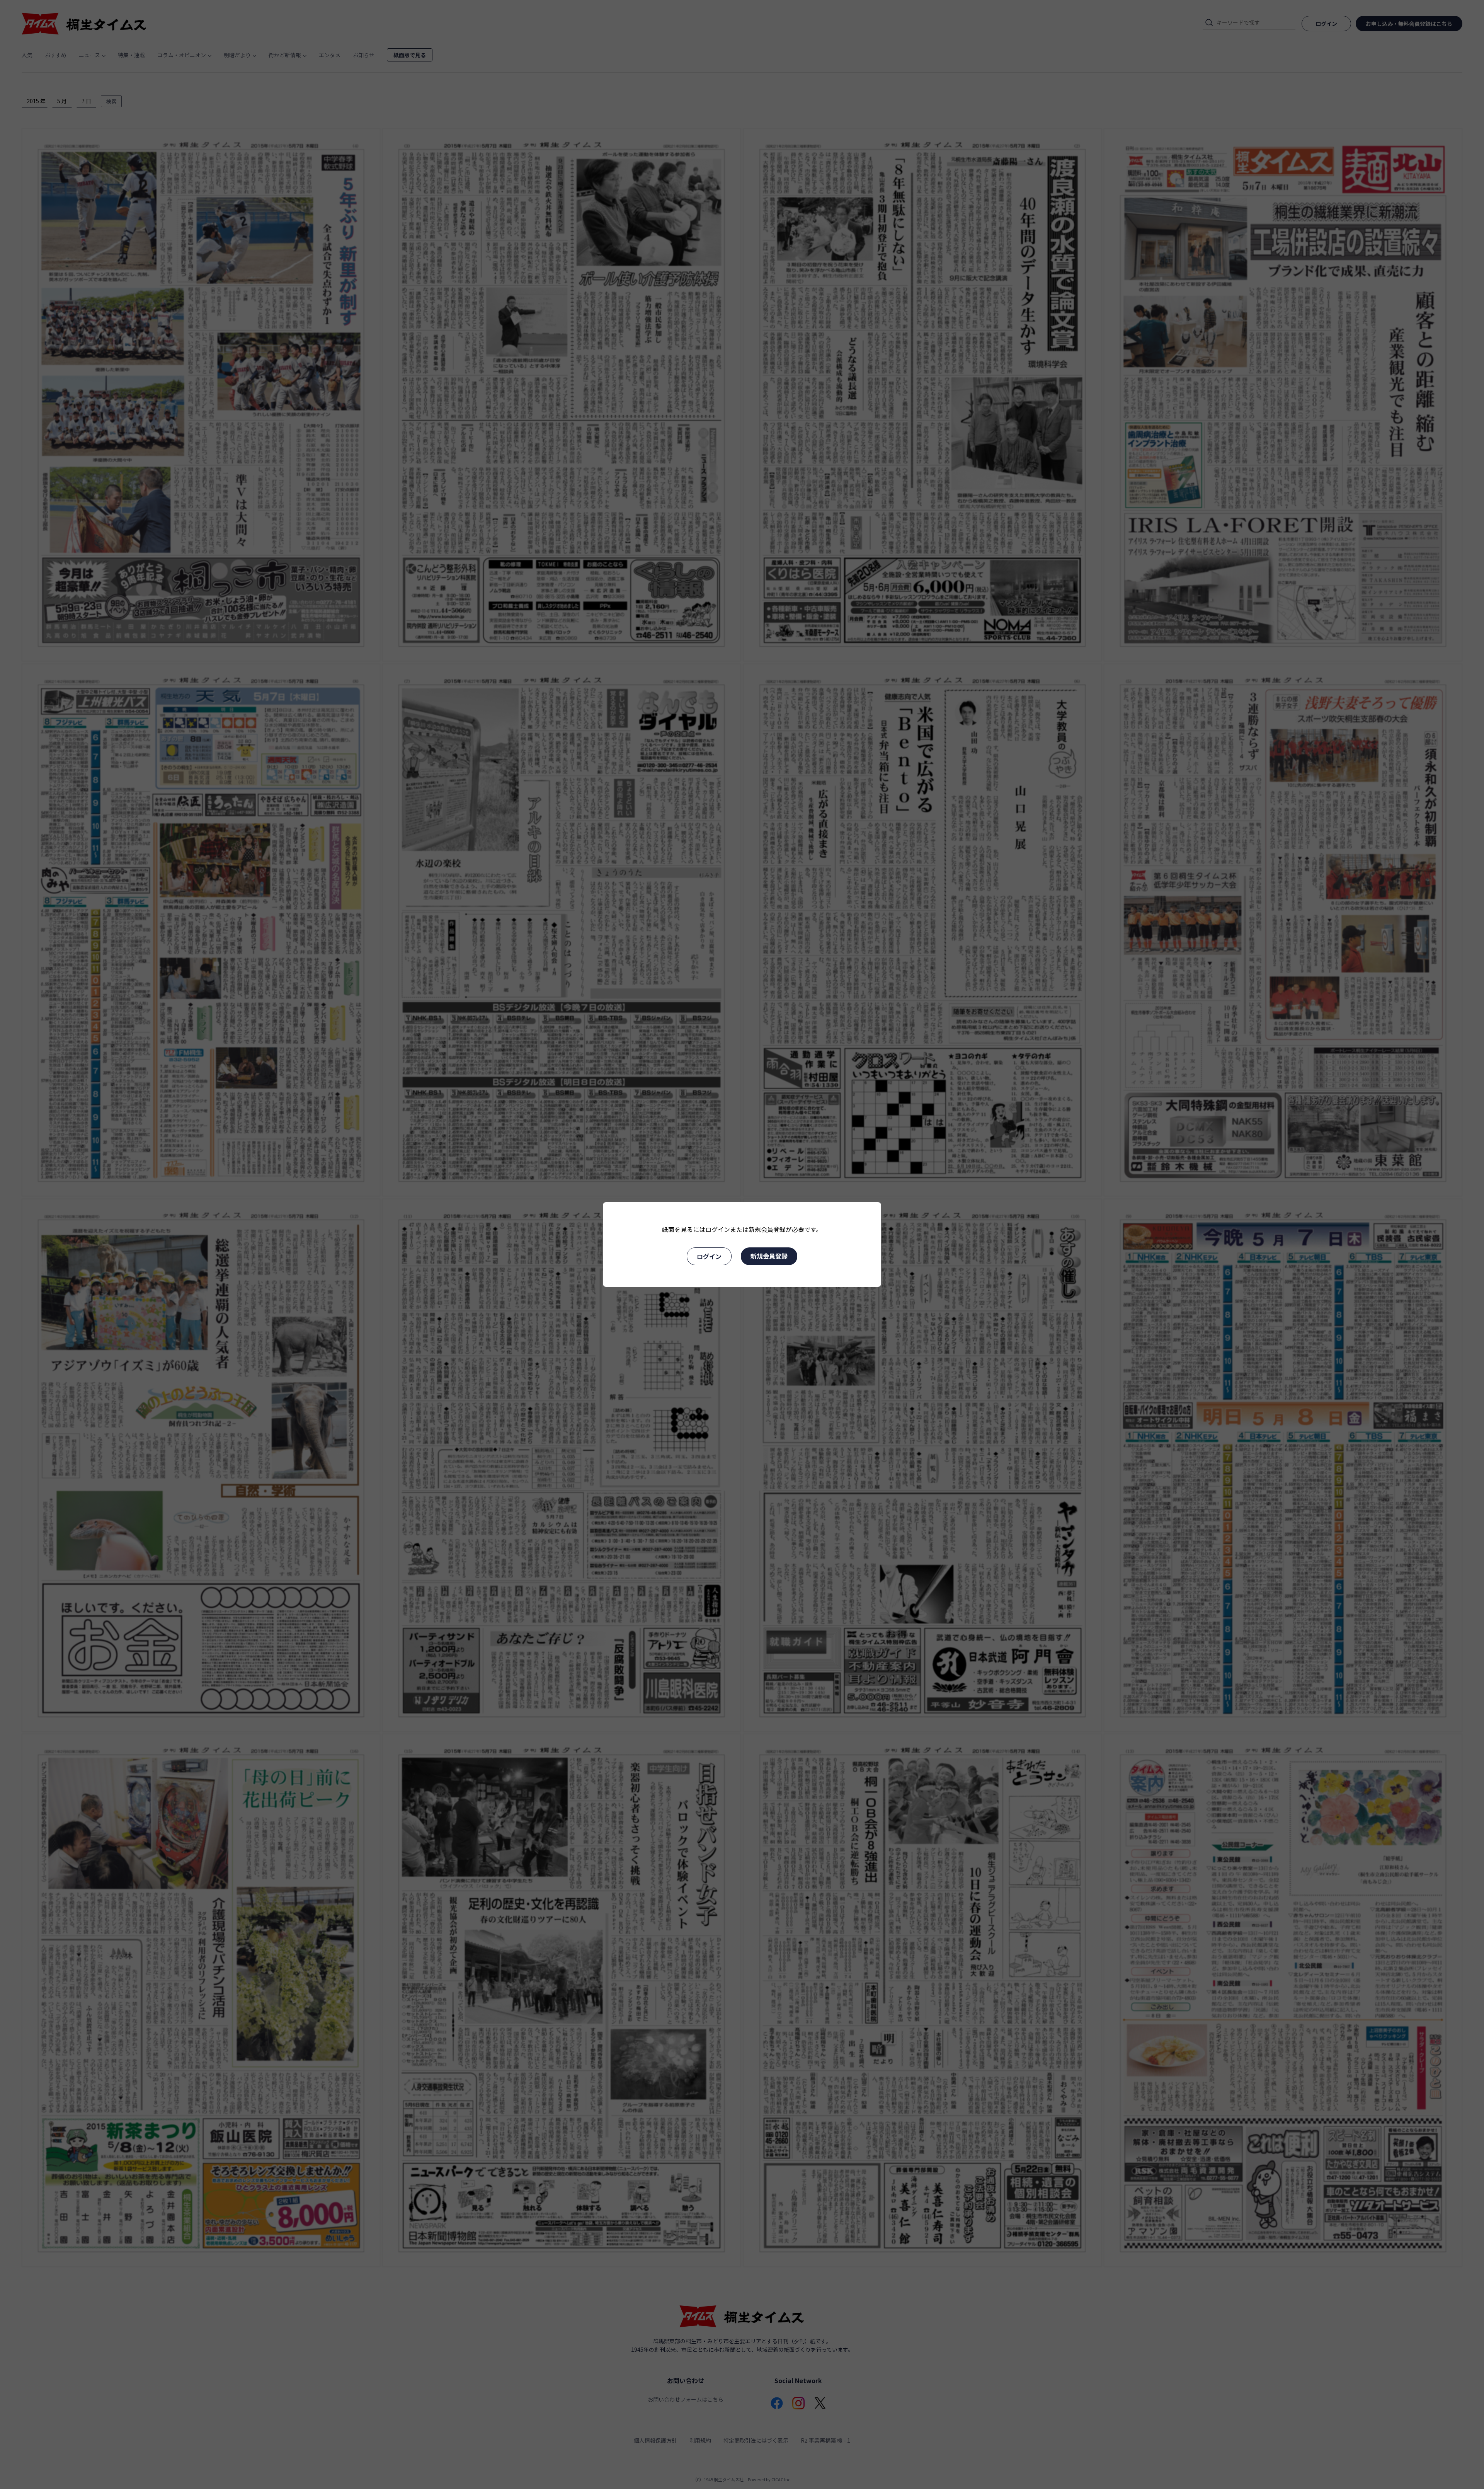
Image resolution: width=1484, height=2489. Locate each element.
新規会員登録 (769, 1256)
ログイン (709, 1256)
